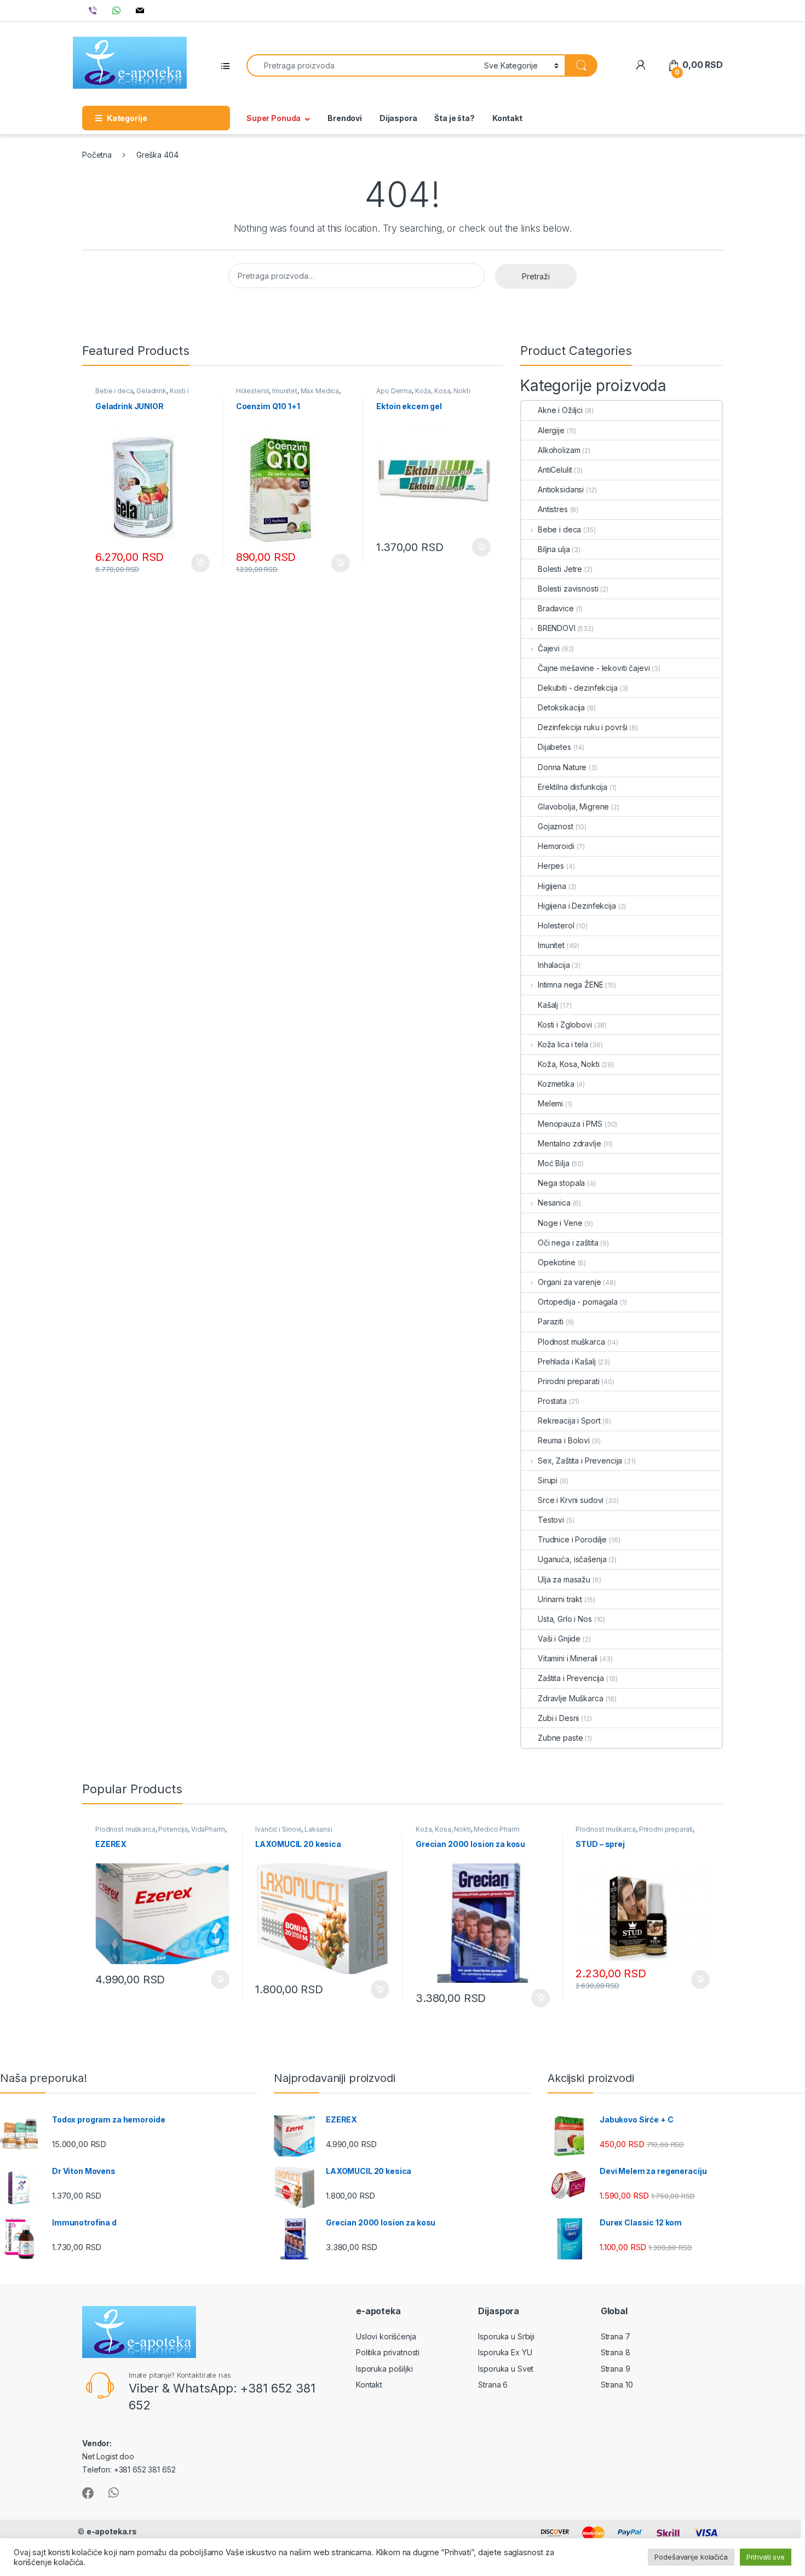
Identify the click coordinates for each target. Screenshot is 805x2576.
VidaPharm (208, 1829)
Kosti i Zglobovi (565, 1025)
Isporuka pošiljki (384, 2369)
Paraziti (551, 1321)
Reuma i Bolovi (564, 1440)
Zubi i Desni (558, 1718)
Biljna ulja (554, 549)
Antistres (553, 509)
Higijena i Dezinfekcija (577, 906)
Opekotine (557, 1262)
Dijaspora (398, 118)
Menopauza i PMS (570, 1124)
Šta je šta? (454, 118)
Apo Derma (394, 391)
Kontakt (507, 118)
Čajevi (549, 648)
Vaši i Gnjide (559, 1639)
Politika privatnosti (388, 2352)
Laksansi (318, 1829)
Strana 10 (617, 2385)
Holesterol (253, 391)
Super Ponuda (274, 118)
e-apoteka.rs (112, 2531)
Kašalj (548, 1005)
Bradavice (556, 608)
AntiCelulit (555, 470)
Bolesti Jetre (560, 569)
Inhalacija (554, 965)
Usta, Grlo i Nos (565, 1619)
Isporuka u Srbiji (506, 2336)
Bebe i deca (114, 391)
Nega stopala (561, 1183)
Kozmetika (556, 1084)
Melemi (550, 1103)
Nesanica (554, 1203)
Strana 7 (616, 2336)
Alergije (551, 430)
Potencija (173, 1829)
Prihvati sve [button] (766, 2557)
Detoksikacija (561, 707)
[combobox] (362, 65)
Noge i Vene (560, 1223)
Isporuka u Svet (506, 2369)
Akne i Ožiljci (560, 410)
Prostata (552, 1401)
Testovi (551, 1520)
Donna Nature (562, 767)
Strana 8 (616, 2352)
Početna (97, 155)
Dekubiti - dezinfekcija (578, 688)
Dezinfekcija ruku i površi (582, 727)
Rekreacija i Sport (569, 1421)
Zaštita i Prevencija (571, 1678)
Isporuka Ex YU (505, 2352)
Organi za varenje (569, 1282)
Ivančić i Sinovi (278, 1829)
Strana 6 (493, 2385)
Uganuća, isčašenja (572, 1559)
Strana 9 (616, 2369)
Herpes (551, 866)
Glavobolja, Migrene (573, 807)
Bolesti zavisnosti (568, 589)
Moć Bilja (554, 1163)
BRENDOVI (557, 628)
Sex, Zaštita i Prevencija (580, 1461)
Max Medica (320, 391)
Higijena (552, 886)
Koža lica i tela (563, 1044)
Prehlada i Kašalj (567, 1361)
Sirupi (548, 1480)
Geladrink (151, 391)
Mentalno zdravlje (570, 1143)
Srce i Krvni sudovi (571, 1500)
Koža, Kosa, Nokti (443, 391)
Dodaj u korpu (199, 563)
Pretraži (536, 276)
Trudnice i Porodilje (572, 1539)
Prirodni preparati (568, 1381)
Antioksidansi (561, 489)
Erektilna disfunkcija (573, 787)
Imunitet (285, 391)
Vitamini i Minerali (568, 1658)
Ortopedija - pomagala (578, 1302)
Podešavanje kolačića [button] (691, 2557)
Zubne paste (560, 1738)
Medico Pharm (496, 1829)
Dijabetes (554, 747)
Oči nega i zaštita (568, 1243)
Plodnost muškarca (571, 1342)
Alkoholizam (559, 450)
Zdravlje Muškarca (571, 1698)
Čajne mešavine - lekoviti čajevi (594, 668)
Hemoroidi (556, 846)
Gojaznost (556, 826)
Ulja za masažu (564, 1579)
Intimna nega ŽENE (570, 985)
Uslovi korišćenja (386, 2336)
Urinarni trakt (560, 1599)
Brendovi (345, 118)
